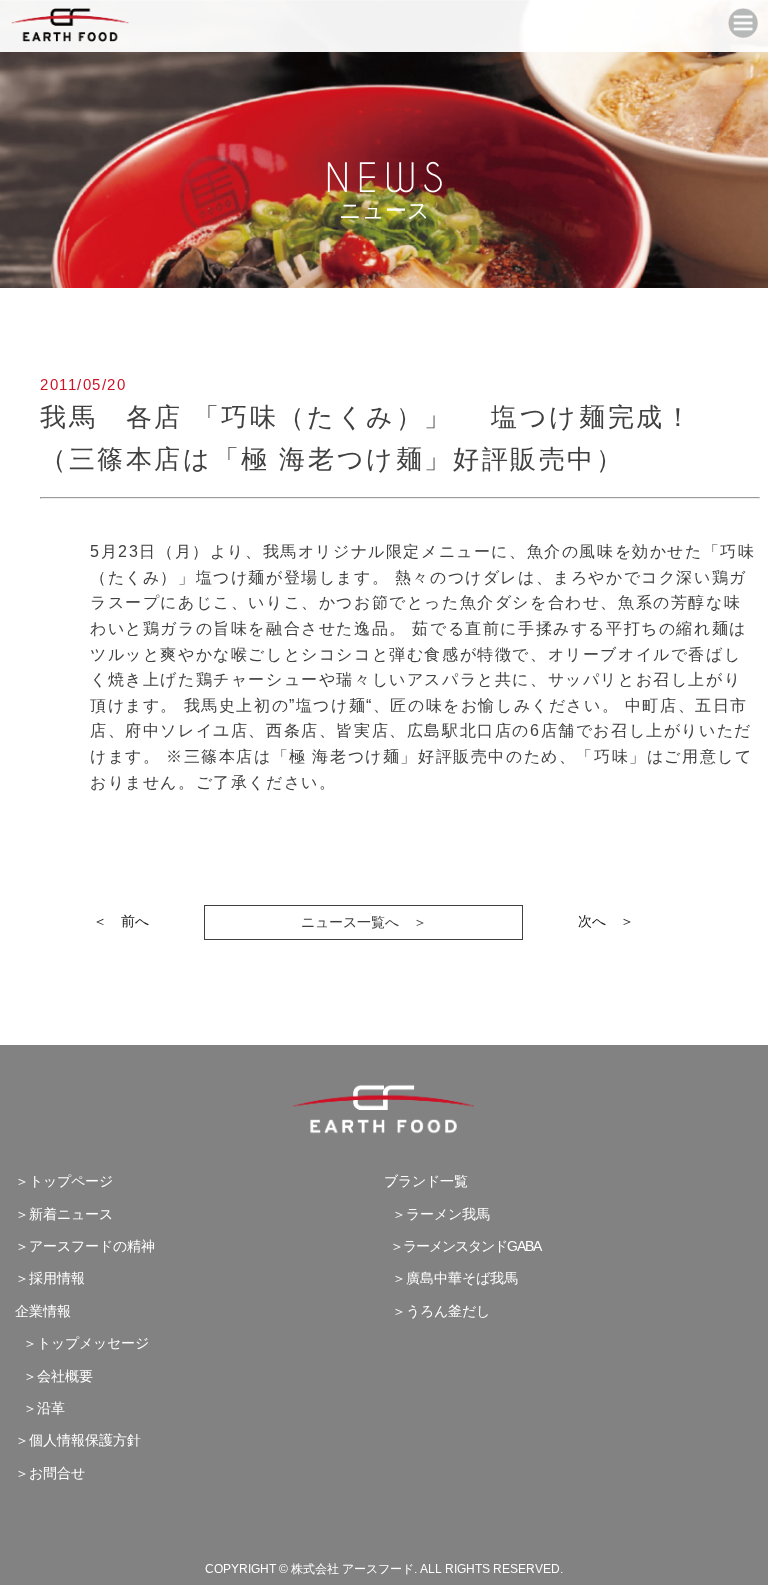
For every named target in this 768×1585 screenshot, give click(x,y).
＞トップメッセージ (82, 1343)
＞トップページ (64, 1181)
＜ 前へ (121, 921)
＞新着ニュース (64, 1214)
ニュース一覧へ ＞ (364, 922)
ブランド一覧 (426, 1181)
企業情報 (43, 1311)
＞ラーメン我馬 (437, 1214)
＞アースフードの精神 (85, 1246)
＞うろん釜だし (437, 1311)
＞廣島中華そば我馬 (451, 1278)
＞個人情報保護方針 (78, 1440)
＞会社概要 (54, 1376)
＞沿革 (40, 1408)
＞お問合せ (50, 1473)
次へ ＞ (606, 921)
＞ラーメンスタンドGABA (462, 1246)
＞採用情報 (50, 1278)
